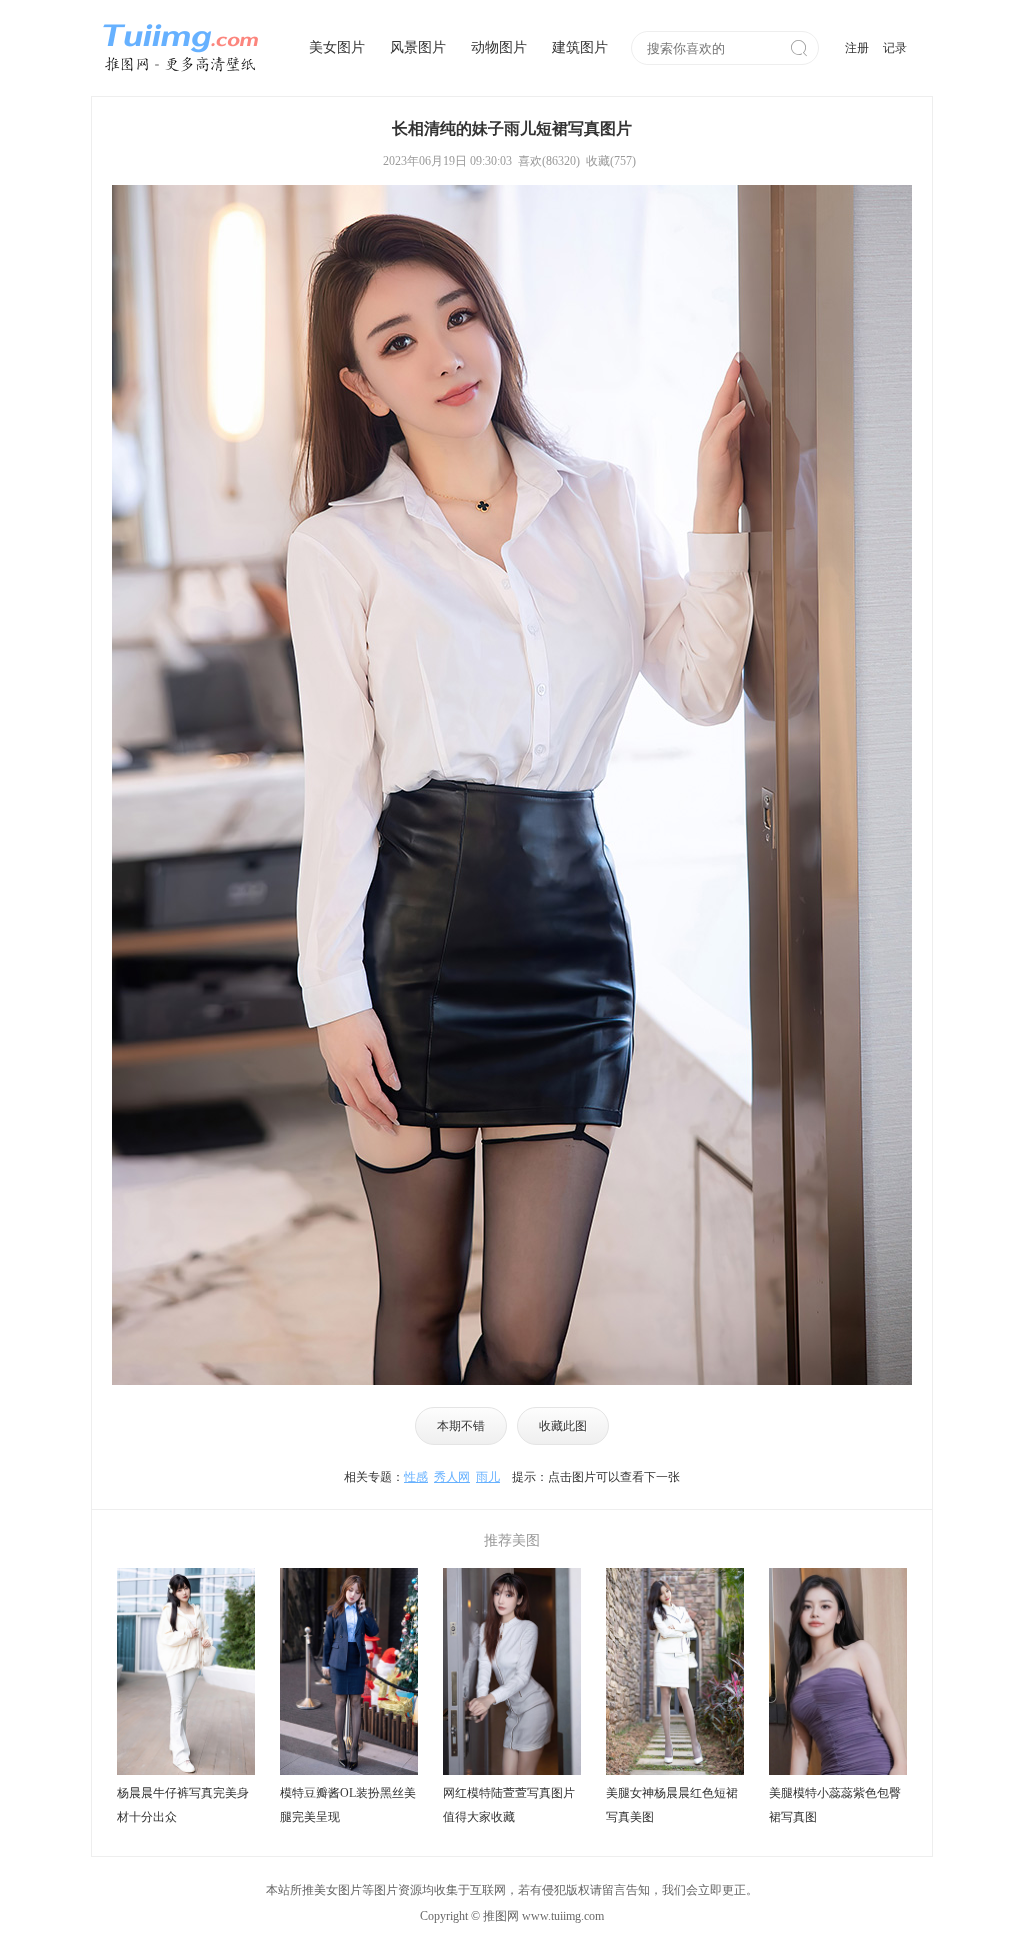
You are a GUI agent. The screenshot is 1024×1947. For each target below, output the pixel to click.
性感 (416, 1477)
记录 (895, 48)
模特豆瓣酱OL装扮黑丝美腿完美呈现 (348, 1805)
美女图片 (337, 47)
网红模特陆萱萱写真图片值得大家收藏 (509, 1805)
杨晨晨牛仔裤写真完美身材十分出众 (183, 1805)
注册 (857, 48)
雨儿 (488, 1477)
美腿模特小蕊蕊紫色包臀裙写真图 (835, 1805)
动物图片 (499, 47)
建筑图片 (580, 47)
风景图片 (418, 47)
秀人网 (452, 1477)
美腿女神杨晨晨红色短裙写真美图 (672, 1805)
